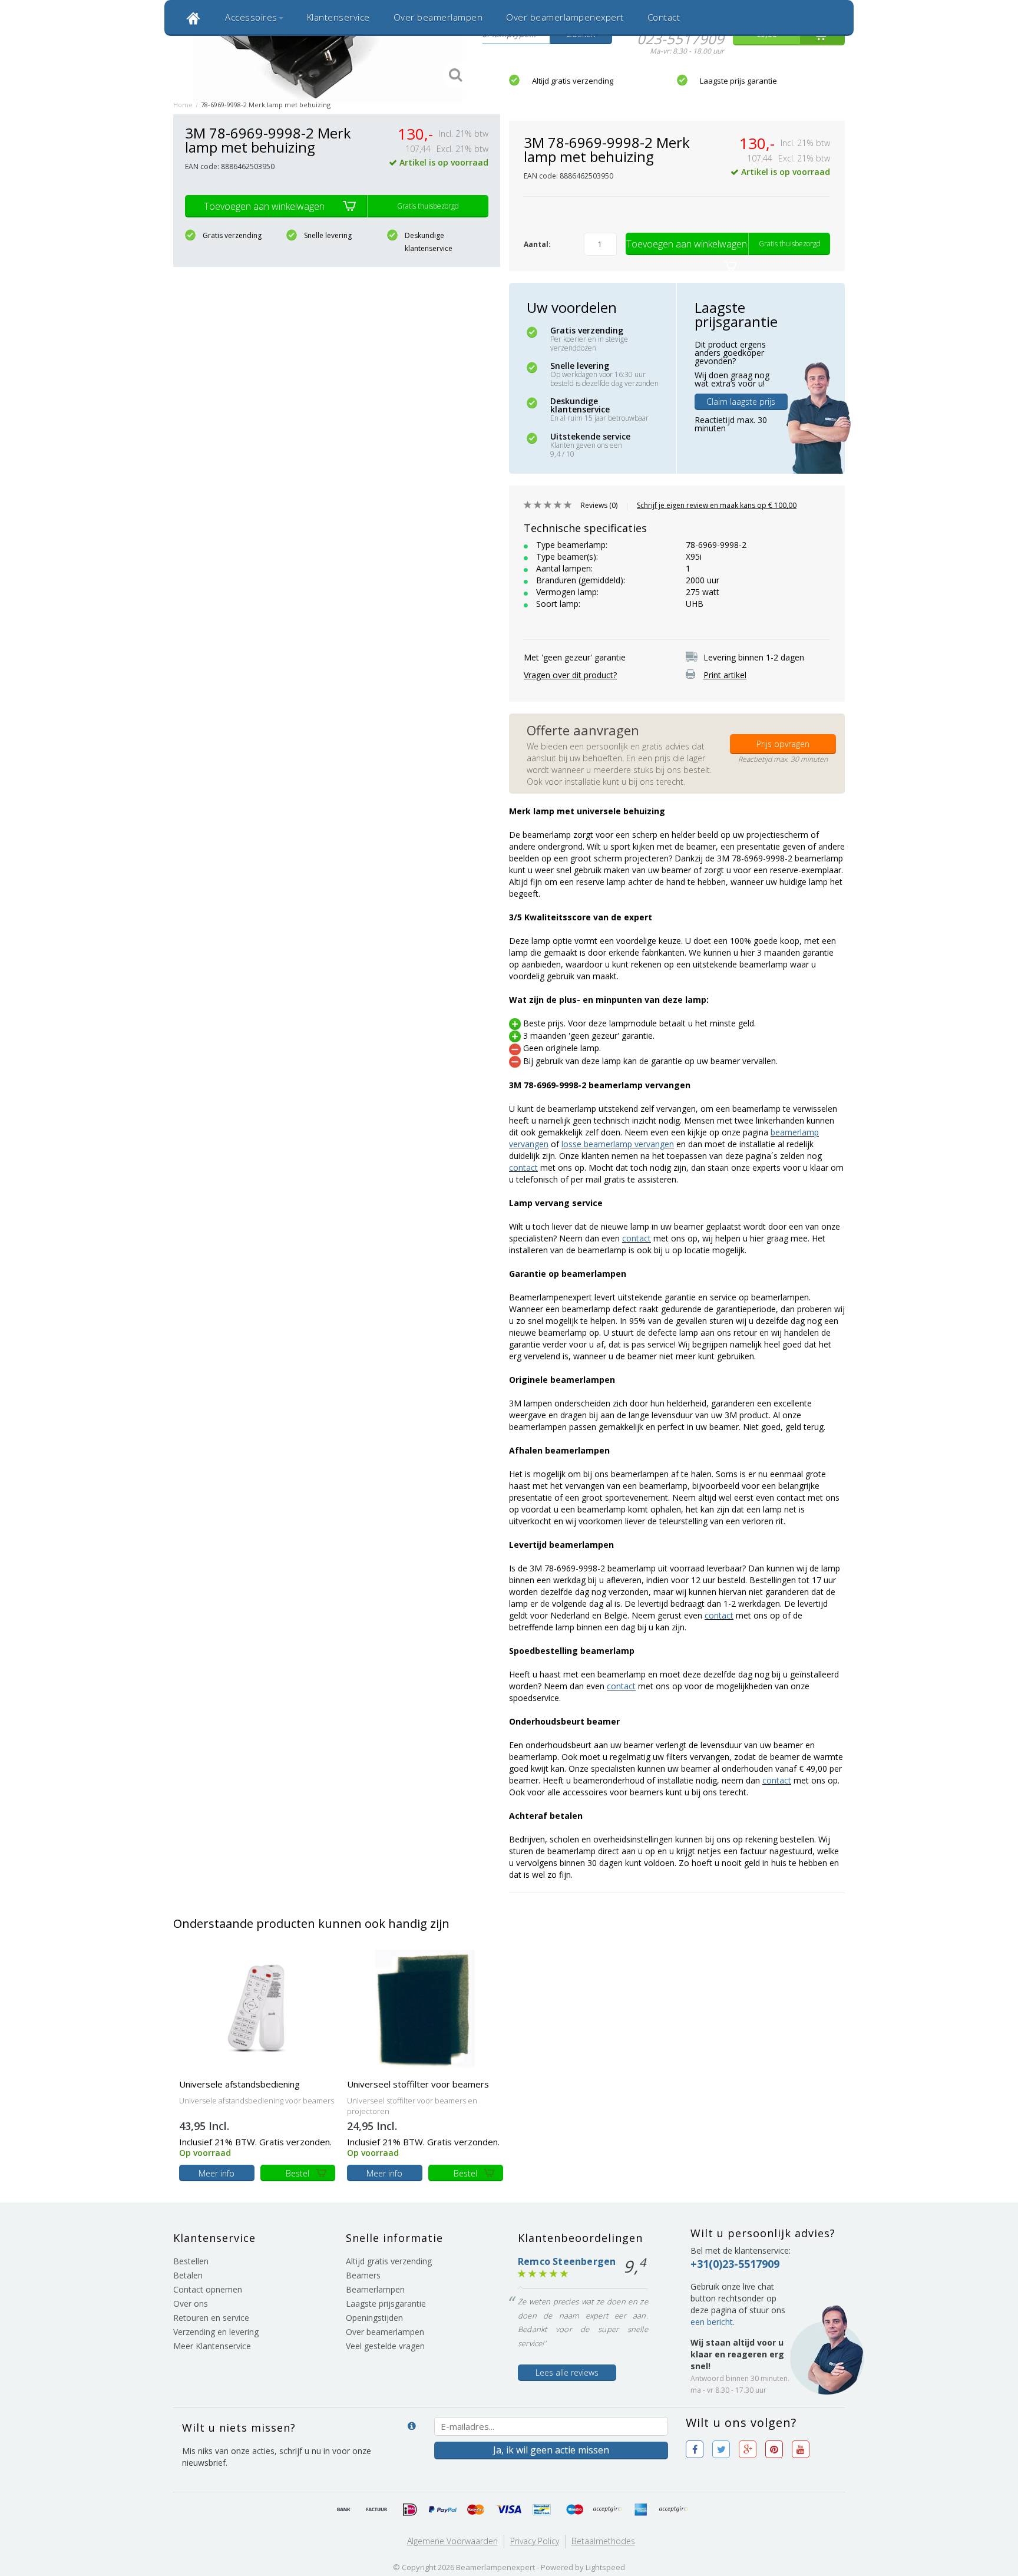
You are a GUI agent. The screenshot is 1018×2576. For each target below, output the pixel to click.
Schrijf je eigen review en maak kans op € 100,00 (717, 505)
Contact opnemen (208, 2289)
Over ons (191, 2303)
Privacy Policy (535, 2541)
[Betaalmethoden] (344, 2510)
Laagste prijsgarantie (386, 2303)
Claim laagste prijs (741, 402)
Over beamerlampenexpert (565, 17)
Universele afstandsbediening (239, 2084)
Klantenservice (338, 17)
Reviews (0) (599, 505)
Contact (664, 17)
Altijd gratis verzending (573, 81)
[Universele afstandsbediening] (257, 2008)
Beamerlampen (375, 2289)
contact (523, 1168)
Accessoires (251, 17)
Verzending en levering (216, 2332)
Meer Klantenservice (212, 2346)
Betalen (188, 2275)
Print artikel (725, 675)
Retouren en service (211, 2318)
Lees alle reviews (567, 2372)
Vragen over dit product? (570, 675)
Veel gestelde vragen (385, 2346)
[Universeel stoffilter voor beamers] (425, 2008)
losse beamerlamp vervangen (618, 1144)
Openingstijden (374, 2318)
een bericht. (713, 2322)
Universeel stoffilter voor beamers (418, 2084)
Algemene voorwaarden (452, 2541)
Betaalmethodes (603, 2541)
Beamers (363, 2275)
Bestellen (191, 2261)
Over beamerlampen (438, 17)
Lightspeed (605, 2567)
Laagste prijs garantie (738, 81)
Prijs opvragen (783, 744)
